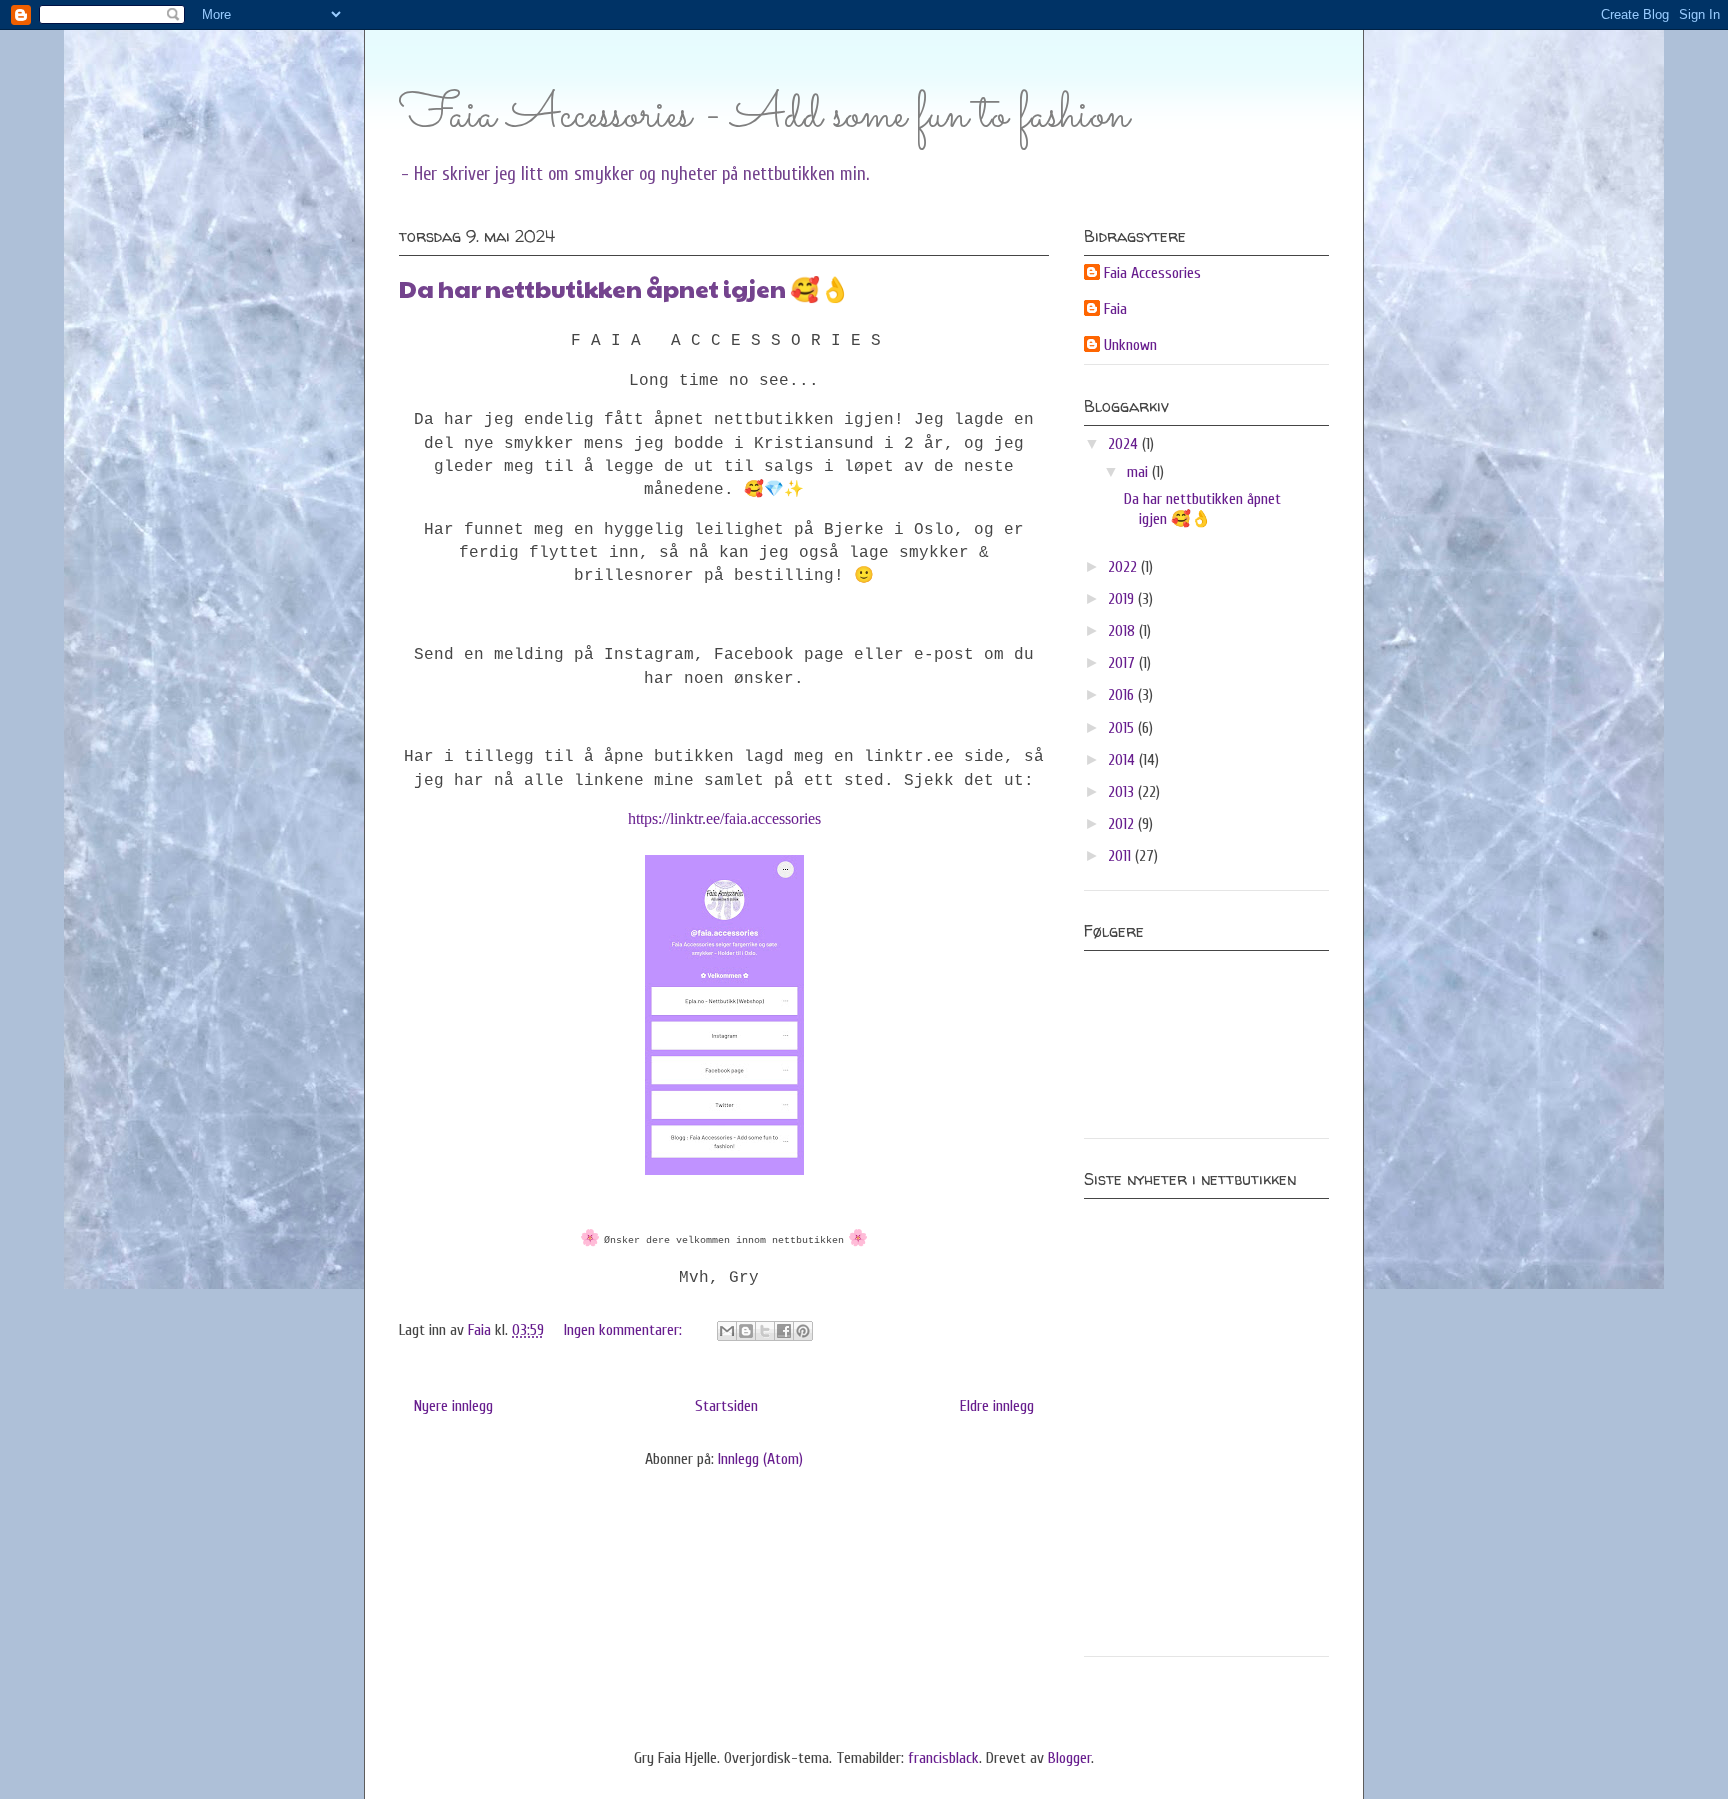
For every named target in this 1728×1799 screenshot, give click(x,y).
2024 (1125, 444)
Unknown (1130, 345)
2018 (1123, 631)
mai (1139, 472)
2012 (1123, 824)
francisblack (943, 1758)
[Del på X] (765, 1331)
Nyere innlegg (453, 1406)
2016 (1123, 695)
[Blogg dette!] (746, 1331)
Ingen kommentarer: (625, 1330)
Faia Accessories (1152, 273)
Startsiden (726, 1406)
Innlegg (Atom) (760, 1459)
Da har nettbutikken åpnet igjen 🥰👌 (624, 288)
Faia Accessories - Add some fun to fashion (764, 115)
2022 (1124, 567)
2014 (1123, 760)
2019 (1123, 599)
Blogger (1069, 1758)
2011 (1121, 856)
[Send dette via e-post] (727, 1331)
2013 (1123, 792)
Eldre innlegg (997, 1406)
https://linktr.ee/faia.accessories (724, 818)
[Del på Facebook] (784, 1331)
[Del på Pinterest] (803, 1331)
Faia (1115, 309)
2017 (1123, 663)
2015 (1123, 728)
